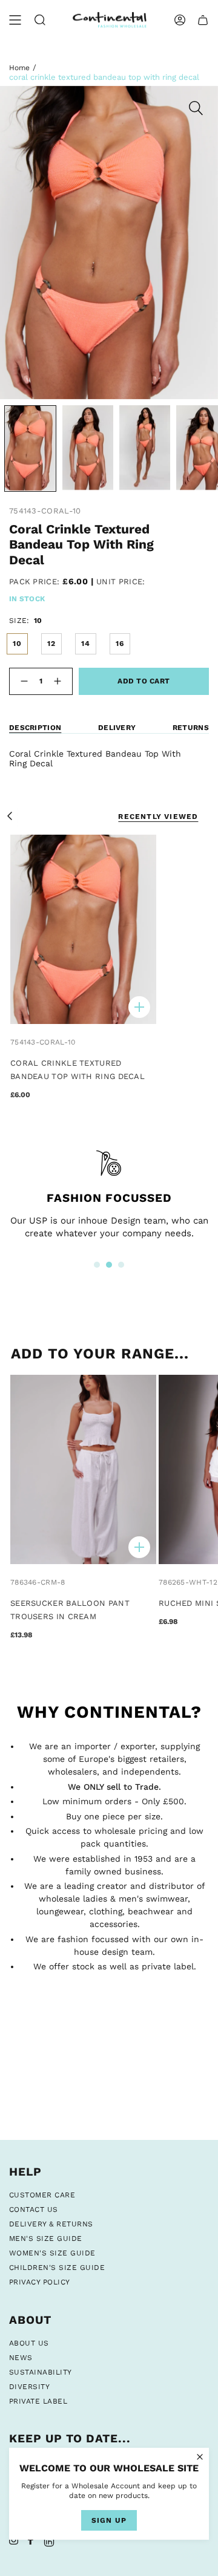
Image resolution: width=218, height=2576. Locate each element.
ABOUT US (29, 2343)
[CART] (203, 20)
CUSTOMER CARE (42, 2195)
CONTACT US (34, 2209)
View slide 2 (109, 1265)
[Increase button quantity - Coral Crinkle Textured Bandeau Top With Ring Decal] (60, 681)
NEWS (21, 2358)
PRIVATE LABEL (38, 2401)
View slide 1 (97, 1265)
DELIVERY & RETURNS (51, 2224)
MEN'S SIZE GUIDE (46, 2239)
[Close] (200, 2457)
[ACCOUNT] (180, 20)
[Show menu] (15, 20)
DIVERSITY (29, 2387)
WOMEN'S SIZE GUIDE (52, 2253)
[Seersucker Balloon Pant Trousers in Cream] (83, 1469)
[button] (40, 20)
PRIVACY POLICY (40, 2282)
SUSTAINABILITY (41, 2372)
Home (19, 68)
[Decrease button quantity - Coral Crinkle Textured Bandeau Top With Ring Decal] (22, 681)
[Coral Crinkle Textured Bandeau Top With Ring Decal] (83, 929)
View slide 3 (121, 1265)
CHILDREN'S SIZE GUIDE (57, 2268)
